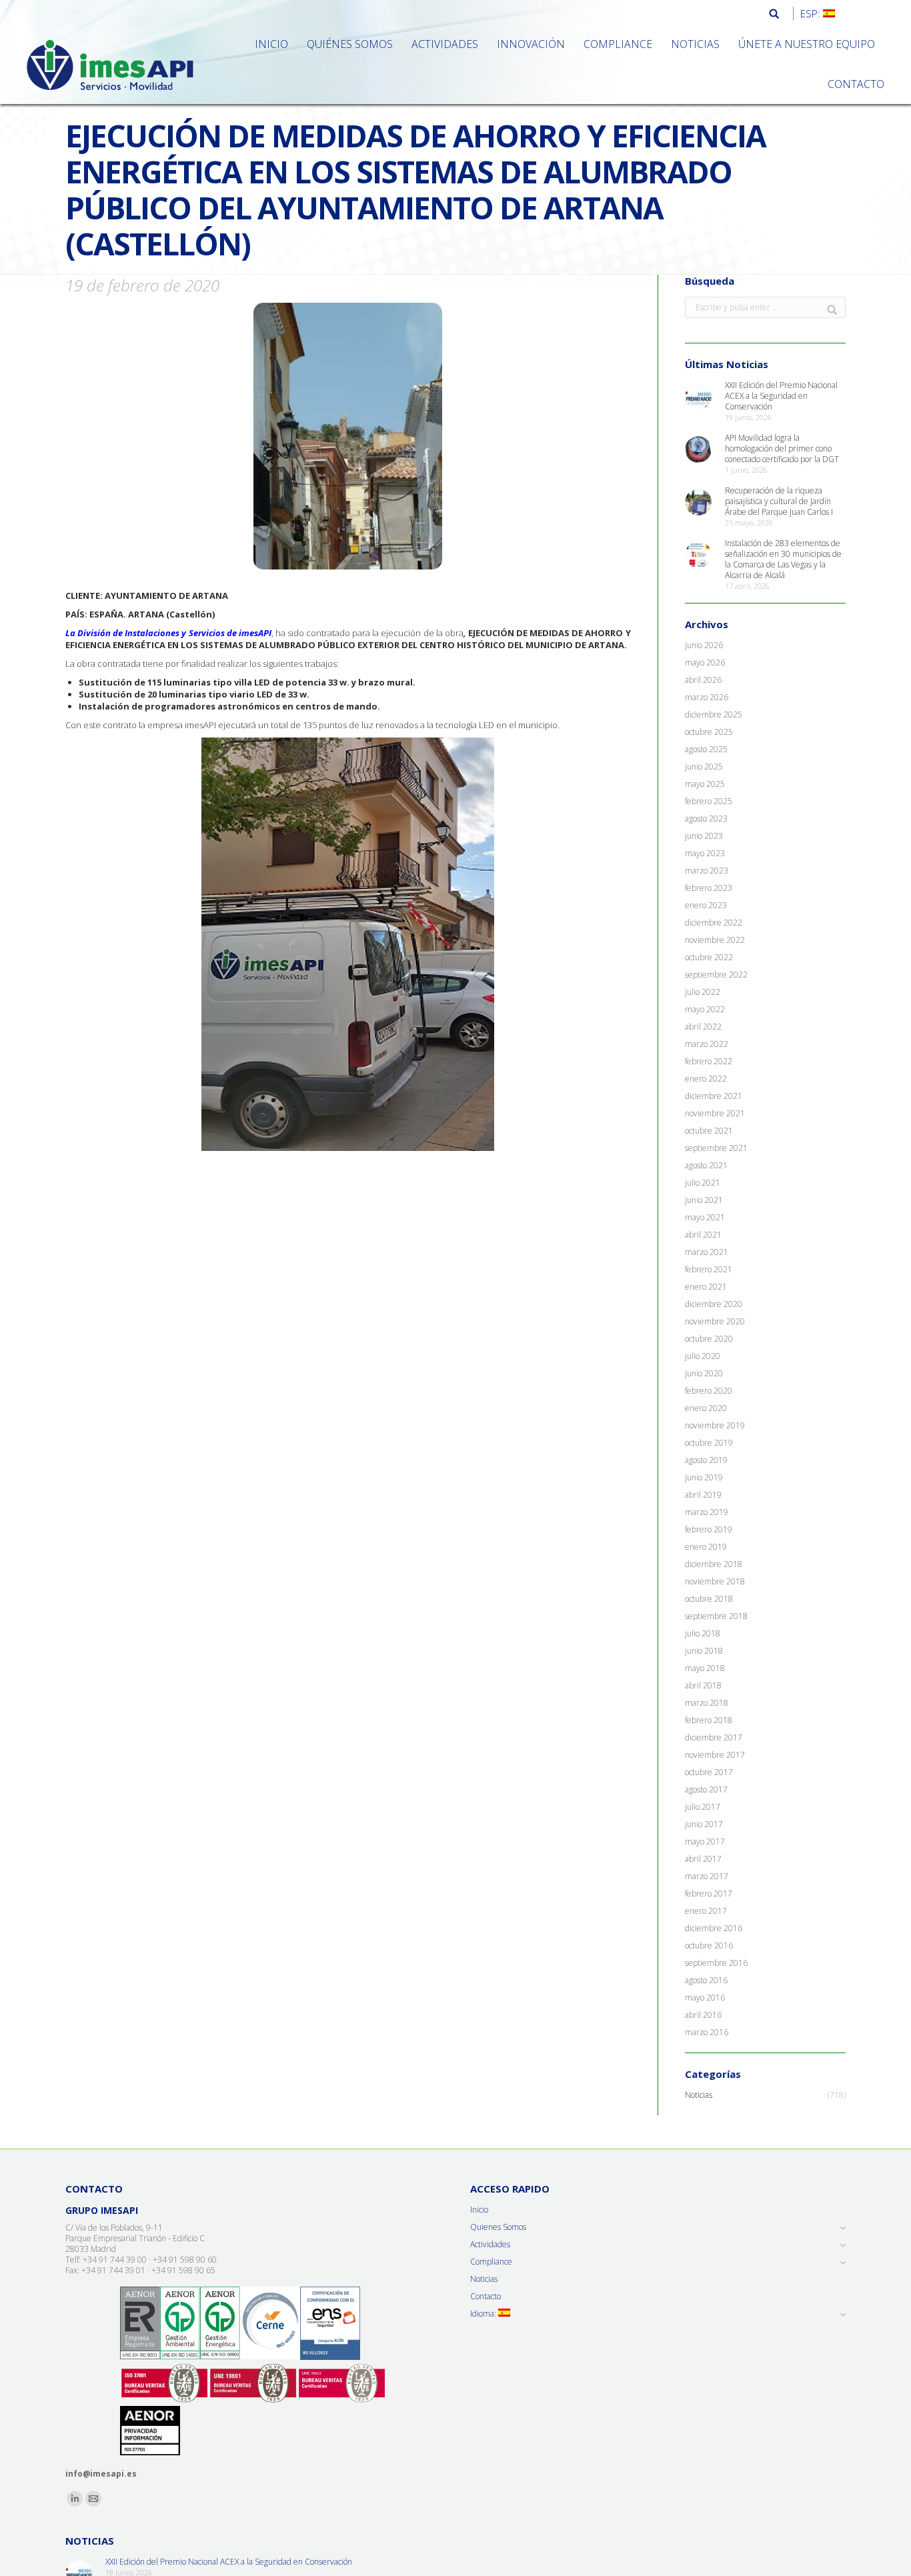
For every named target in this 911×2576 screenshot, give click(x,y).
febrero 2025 (709, 802)
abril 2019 (703, 1495)
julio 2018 (703, 1634)
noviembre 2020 (715, 1322)
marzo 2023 (707, 871)
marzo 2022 (707, 1044)
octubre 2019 (709, 1443)
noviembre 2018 (715, 1582)
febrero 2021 (709, 1270)
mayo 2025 (705, 784)
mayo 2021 (705, 1218)
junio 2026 (704, 646)
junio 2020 (704, 1374)
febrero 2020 (709, 1391)
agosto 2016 (706, 1981)
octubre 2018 (709, 1599)
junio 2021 (704, 1200)
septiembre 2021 (716, 1148)
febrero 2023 (709, 888)
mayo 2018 (705, 1668)
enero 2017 (706, 1911)
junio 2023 (704, 836)
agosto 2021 (706, 1166)
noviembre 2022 (715, 940)
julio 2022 (703, 992)
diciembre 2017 (714, 1738)
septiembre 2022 (716, 975)
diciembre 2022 (714, 923)
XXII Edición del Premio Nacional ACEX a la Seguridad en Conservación (781, 396)
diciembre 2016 (714, 1928)
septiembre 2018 (716, 1616)
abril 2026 (703, 680)
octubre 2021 (709, 1131)
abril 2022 (703, 1027)
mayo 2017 (705, 1842)
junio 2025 (704, 767)
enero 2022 (706, 1079)
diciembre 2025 (714, 715)
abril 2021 (703, 1235)
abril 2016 (703, 2015)
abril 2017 (703, 1859)
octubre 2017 (709, 1772)
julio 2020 (703, 1356)
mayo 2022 (705, 1010)
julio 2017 (703, 1807)
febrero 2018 (709, 1720)
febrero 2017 (709, 1894)
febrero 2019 (709, 1530)
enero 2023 (706, 906)
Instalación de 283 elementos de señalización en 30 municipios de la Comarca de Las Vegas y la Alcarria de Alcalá (783, 559)
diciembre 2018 (714, 1564)
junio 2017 (704, 1824)
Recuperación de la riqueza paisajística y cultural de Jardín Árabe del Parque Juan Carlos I (779, 501)
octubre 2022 (709, 958)
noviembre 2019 (715, 1426)
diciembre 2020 (714, 1304)
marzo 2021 (707, 1252)
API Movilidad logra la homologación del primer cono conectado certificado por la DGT (782, 449)
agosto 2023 (706, 819)
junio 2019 (704, 1478)
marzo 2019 (707, 1512)
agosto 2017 (706, 1790)
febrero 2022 (709, 1062)
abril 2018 (703, 1686)
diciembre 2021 (714, 1096)
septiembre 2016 (716, 1963)
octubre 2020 (709, 1339)
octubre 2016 (709, 1946)
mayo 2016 (705, 1998)
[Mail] (93, 2499)
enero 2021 (706, 1287)
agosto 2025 (706, 750)
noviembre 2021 (715, 1114)
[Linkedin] (75, 2499)
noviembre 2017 (715, 1755)
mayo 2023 (705, 854)
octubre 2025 (709, 732)
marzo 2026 (707, 698)
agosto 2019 (706, 1460)
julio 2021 (703, 1183)
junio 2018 (704, 1651)
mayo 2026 (705, 663)
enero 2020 (706, 1408)
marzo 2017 (707, 1876)
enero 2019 (706, 1547)
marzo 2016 (707, 2033)
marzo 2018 (707, 1703)
